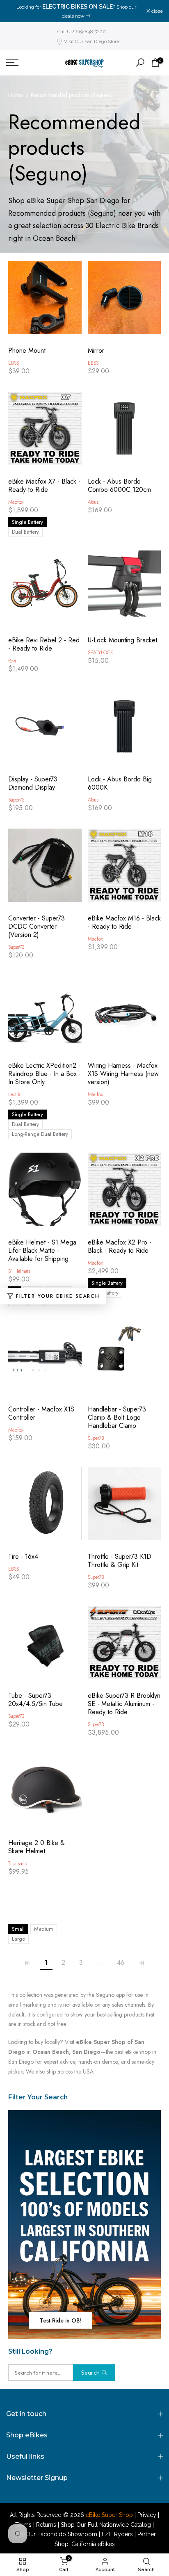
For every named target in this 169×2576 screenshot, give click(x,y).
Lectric (15, 1094)
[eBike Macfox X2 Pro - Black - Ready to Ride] (124, 1193)
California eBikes (93, 2544)
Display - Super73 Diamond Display (33, 783)
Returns (46, 2525)
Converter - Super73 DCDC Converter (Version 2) (37, 927)
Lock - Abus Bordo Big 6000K (120, 783)
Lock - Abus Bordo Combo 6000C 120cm (119, 486)
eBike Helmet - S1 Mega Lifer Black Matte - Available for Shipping (42, 1251)
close (156, 11)
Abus (93, 502)
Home (16, 96)
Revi (12, 661)
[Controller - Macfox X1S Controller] (45, 1360)
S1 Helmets (19, 1271)
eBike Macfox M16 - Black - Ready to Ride (124, 923)
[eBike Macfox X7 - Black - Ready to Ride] (45, 433)
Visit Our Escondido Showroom (55, 2534)
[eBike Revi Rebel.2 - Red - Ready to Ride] (45, 591)
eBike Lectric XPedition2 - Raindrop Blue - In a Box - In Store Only (45, 1074)
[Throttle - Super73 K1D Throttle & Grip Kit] (124, 1508)
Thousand (18, 1863)
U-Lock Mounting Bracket (122, 640)
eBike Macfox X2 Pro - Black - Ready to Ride (120, 1247)
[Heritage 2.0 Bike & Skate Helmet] (45, 1794)
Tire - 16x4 (23, 1557)
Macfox (16, 502)
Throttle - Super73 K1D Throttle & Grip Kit (120, 1561)
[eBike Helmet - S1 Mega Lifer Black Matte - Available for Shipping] (45, 1193)
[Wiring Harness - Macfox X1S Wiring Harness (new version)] (124, 1017)
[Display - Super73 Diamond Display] (45, 730)
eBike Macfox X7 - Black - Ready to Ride (44, 486)
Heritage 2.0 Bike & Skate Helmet (37, 1847)
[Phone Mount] (45, 302)
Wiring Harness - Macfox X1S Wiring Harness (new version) (123, 1074)
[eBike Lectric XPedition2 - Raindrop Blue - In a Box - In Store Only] (45, 1017)
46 (121, 1963)
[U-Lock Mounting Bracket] (124, 591)
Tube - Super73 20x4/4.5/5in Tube (35, 1700)
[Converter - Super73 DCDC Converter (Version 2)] (45, 869)
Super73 (16, 800)
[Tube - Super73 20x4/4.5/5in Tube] (45, 1647)
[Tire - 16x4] (45, 1508)
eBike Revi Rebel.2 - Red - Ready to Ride (44, 644)
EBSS (14, 363)
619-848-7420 (108, 17)
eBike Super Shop (109, 2515)
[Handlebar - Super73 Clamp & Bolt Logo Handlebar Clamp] (124, 1360)
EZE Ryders (117, 2534)
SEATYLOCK (100, 653)
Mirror (96, 351)
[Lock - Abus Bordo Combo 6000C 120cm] (124, 433)
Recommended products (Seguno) (72, 96)
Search (90, 2373)
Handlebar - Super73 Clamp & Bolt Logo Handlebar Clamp (117, 1418)
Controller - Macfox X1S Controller (41, 1414)
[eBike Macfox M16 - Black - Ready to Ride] (124, 869)
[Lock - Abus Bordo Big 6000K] (124, 730)
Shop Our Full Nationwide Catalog (106, 2525)
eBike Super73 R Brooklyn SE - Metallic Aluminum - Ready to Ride (124, 1704)
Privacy (147, 2515)
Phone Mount (27, 351)
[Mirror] (124, 302)
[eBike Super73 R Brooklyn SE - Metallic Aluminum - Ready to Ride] (124, 1647)
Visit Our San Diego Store (92, 41)
